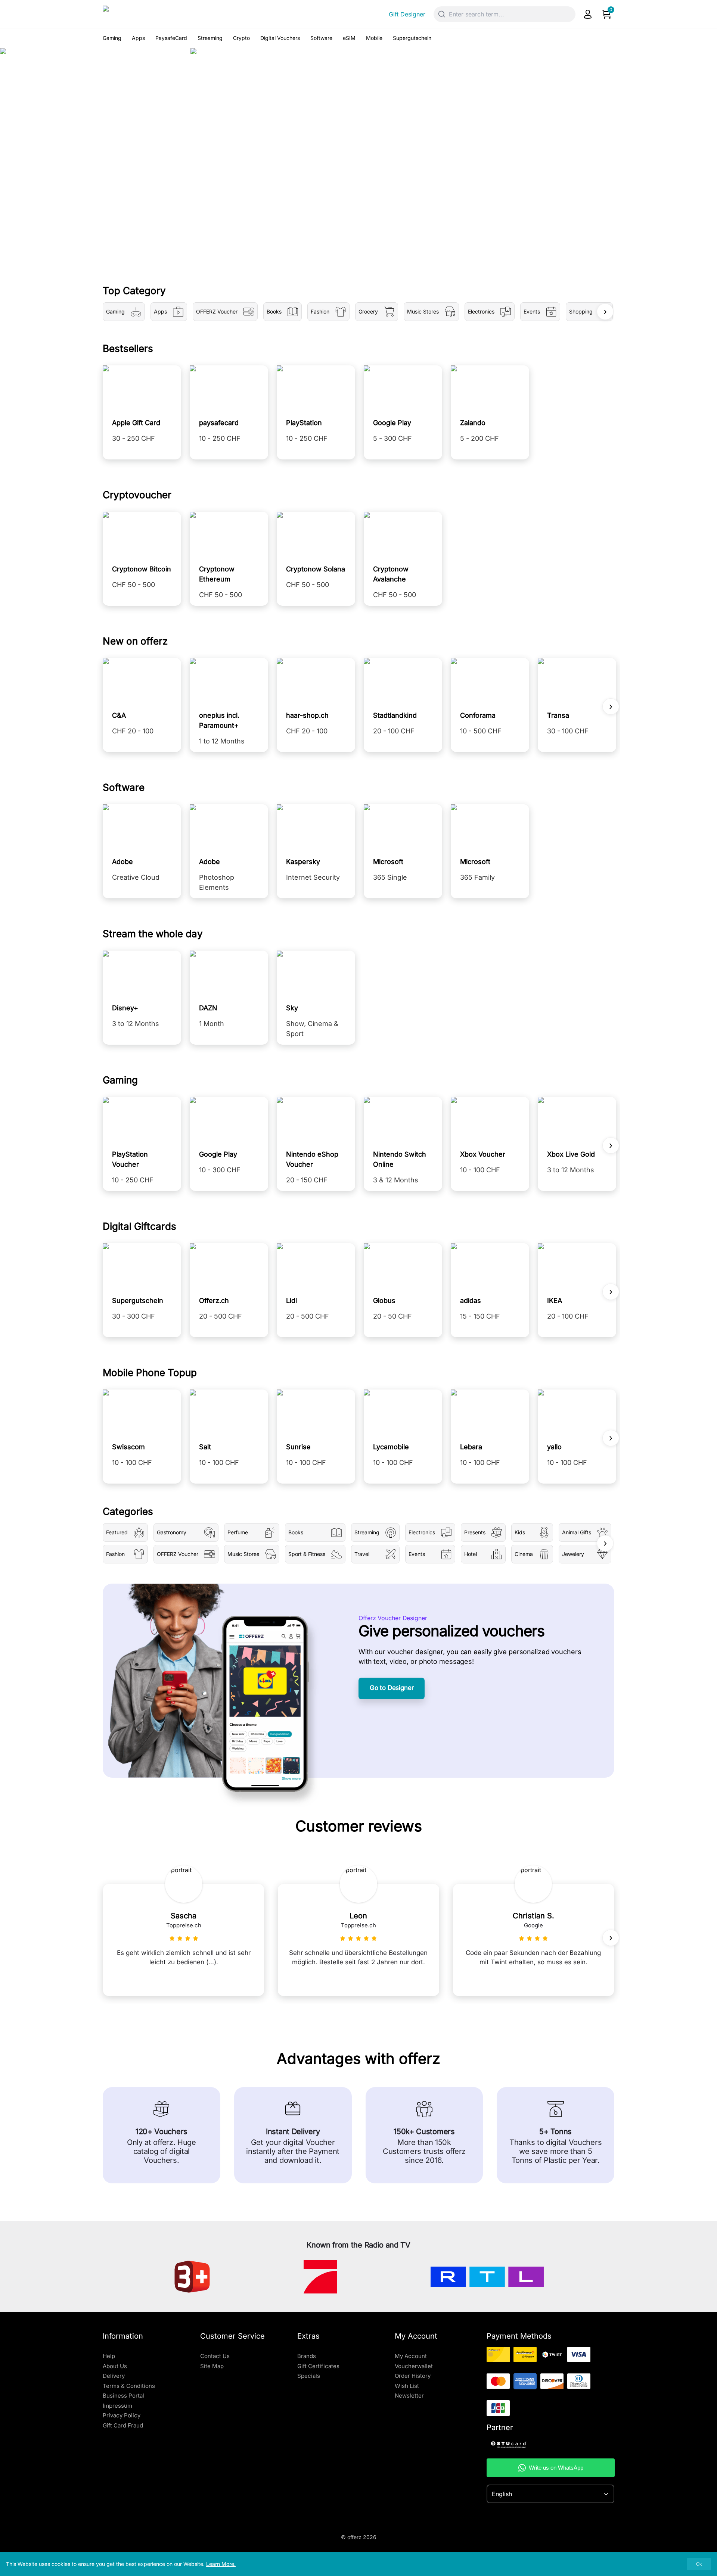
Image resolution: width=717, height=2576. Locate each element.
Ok (699, 2564)
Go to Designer (392, 1688)
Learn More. (221, 2564)
